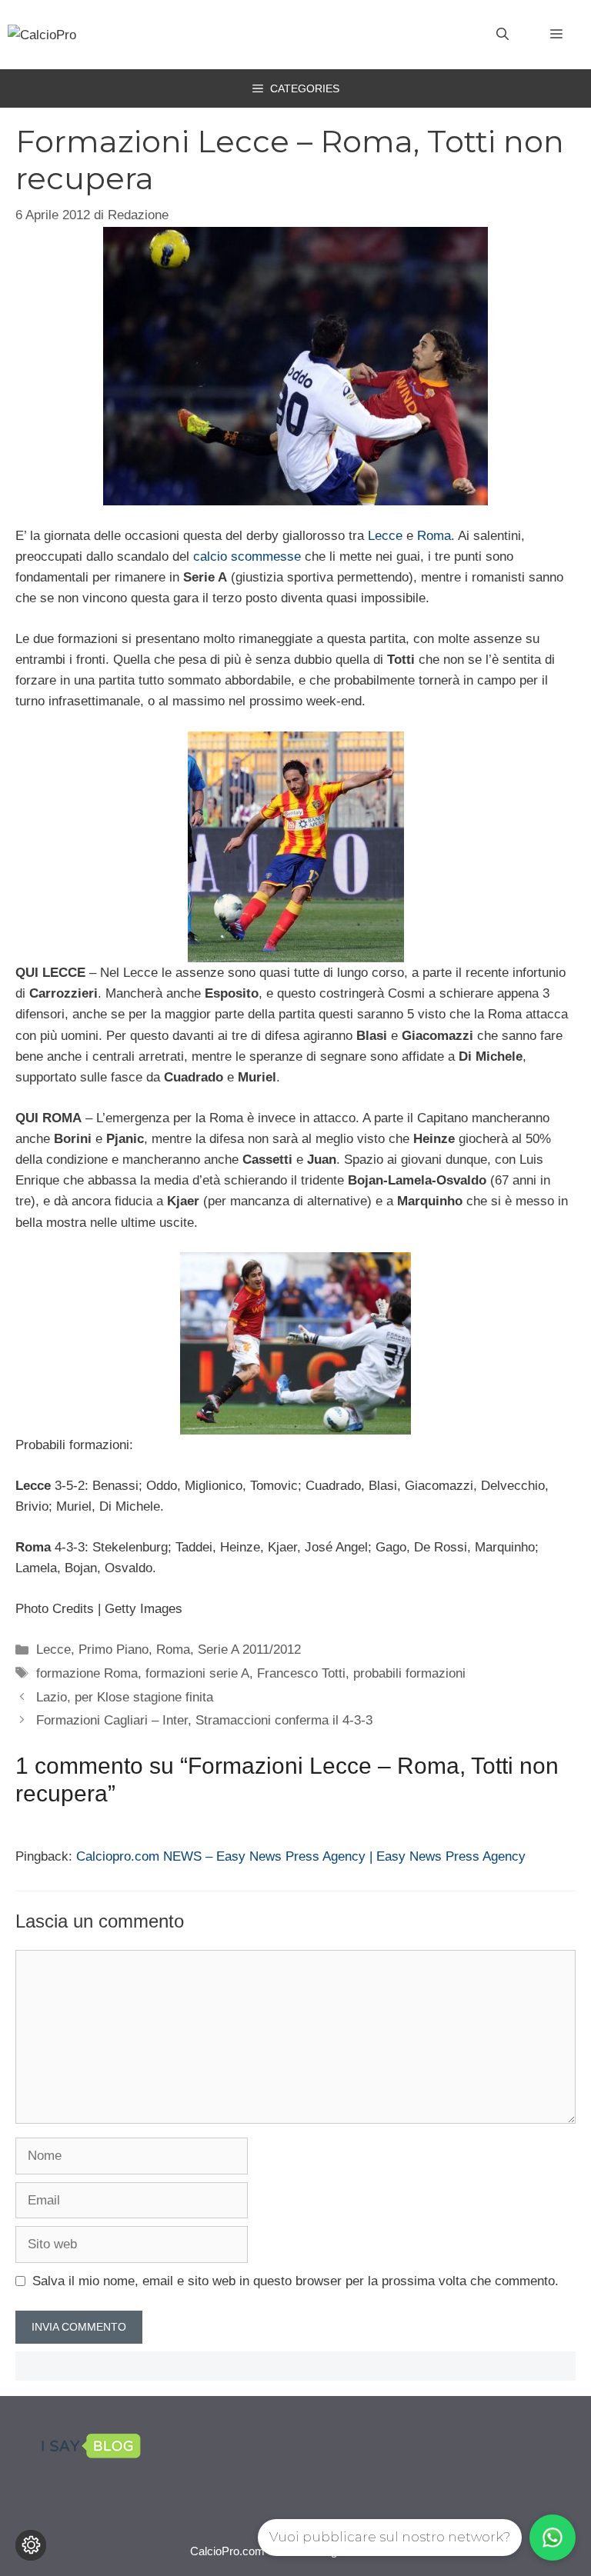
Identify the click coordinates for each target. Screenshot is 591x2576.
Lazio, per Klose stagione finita (125, 1697)
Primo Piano (114, 1650)
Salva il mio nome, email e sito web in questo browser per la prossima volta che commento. (295, 2281)
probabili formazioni (409, 1673)
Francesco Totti (301, 1673)
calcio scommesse (247, 557)
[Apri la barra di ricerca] (503, 35)
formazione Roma (87, 1673)
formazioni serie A (197, 1673)
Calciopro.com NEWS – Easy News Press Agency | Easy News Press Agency (301, 1856)
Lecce (385, 536)
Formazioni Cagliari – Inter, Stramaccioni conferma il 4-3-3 (204, 1720)
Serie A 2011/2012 (249, 1650)
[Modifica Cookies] (31, 2545)
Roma (434, 536)
